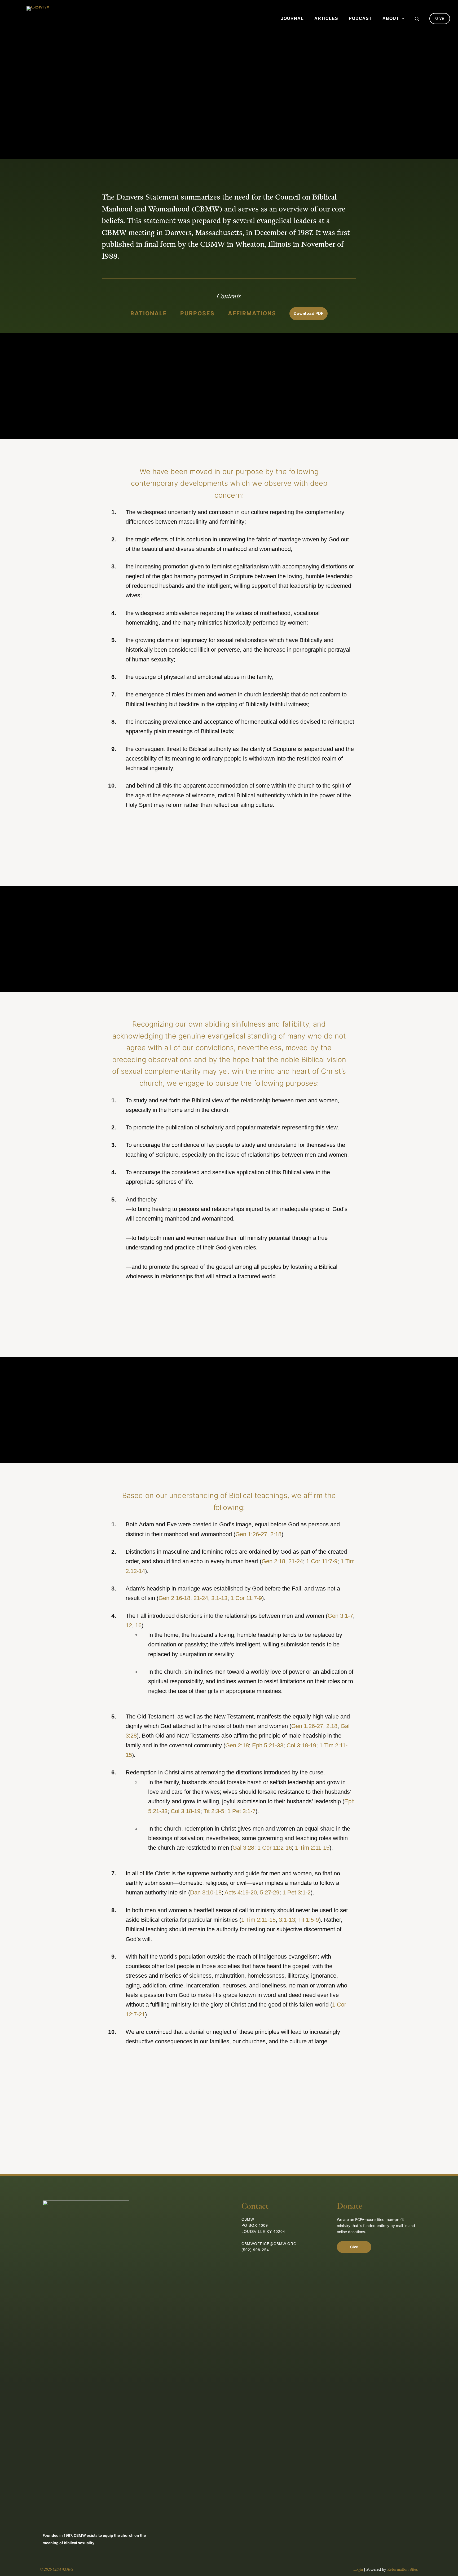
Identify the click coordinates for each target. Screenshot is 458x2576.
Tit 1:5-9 (309, 1920)
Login (358, 2570)
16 (138, 1625)
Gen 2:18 (273, 1561)
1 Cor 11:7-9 (322, 1561)
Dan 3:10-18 (206, 1892)
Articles (326, 18)
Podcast (360, 18)
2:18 (276, 1534)
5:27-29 (270, 1892)
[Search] (417, 19)
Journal (292, 18)
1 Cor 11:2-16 (275, 1848)
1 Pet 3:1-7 (241, 1811)
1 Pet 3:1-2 (297, 1892)
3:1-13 (219, 1598)
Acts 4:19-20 (241, 1892)
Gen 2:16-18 (174, 1598)
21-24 (296, 1561)
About (391, 18)
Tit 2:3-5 (214, 1811)
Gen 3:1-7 (340, 1616)
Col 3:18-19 (301, 1745)
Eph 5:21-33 (268, 1745)
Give (440, 18)
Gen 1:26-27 (251, 1534)
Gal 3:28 (243, 1848)
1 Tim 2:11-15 (312, 1848)
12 (129, 1625)
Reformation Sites (403, 2570)
